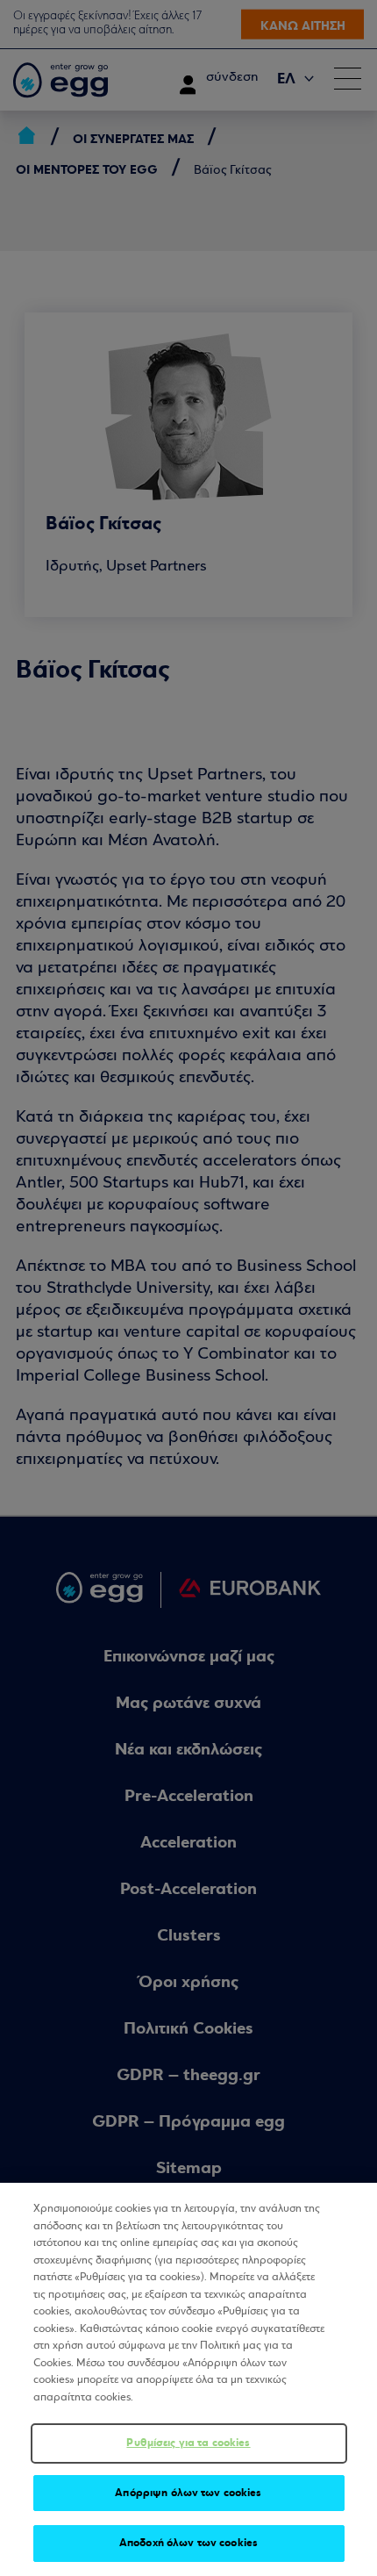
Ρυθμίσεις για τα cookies (188, 2443)
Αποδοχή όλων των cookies (188, 2543)
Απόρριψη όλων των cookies (188, 2493)
